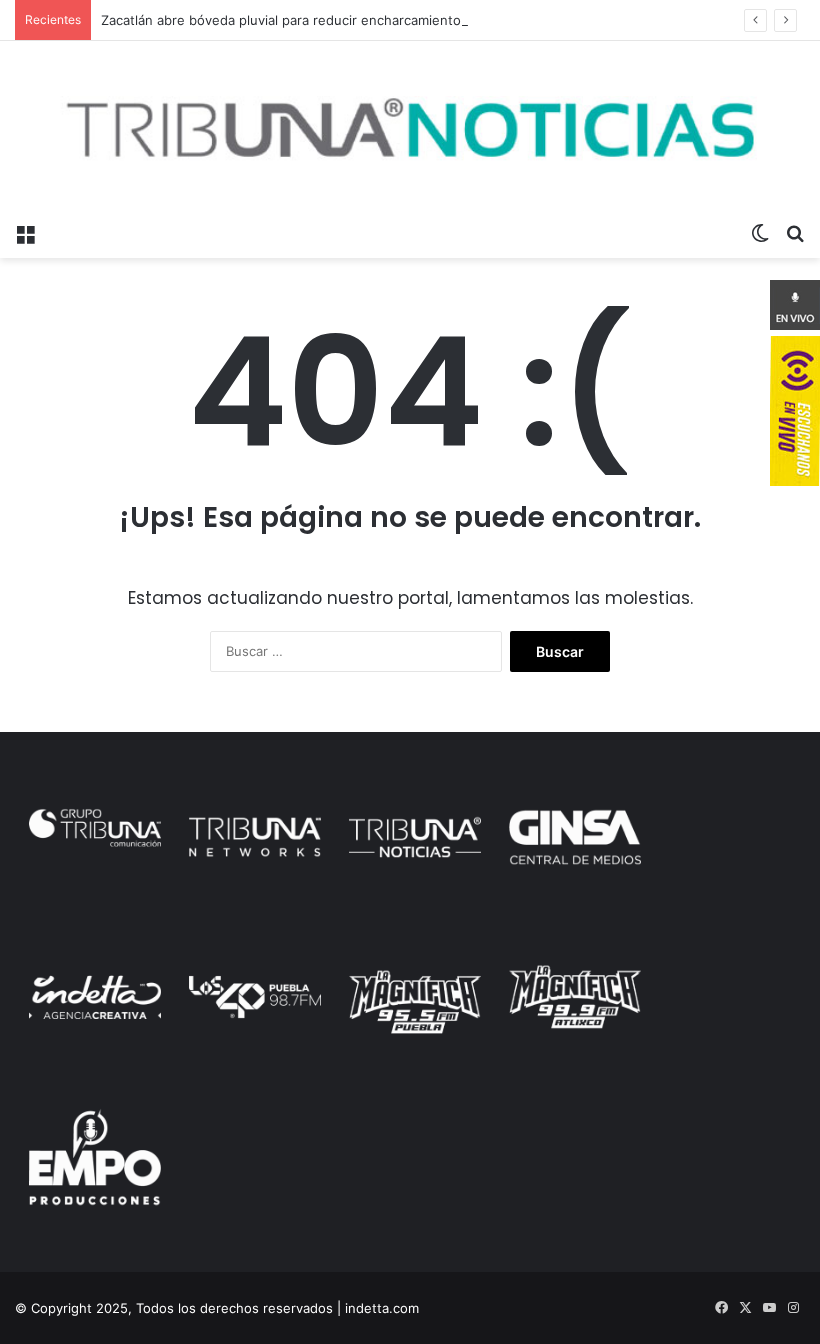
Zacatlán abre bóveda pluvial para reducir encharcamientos (284, 20)
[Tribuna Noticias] (410, 127)
